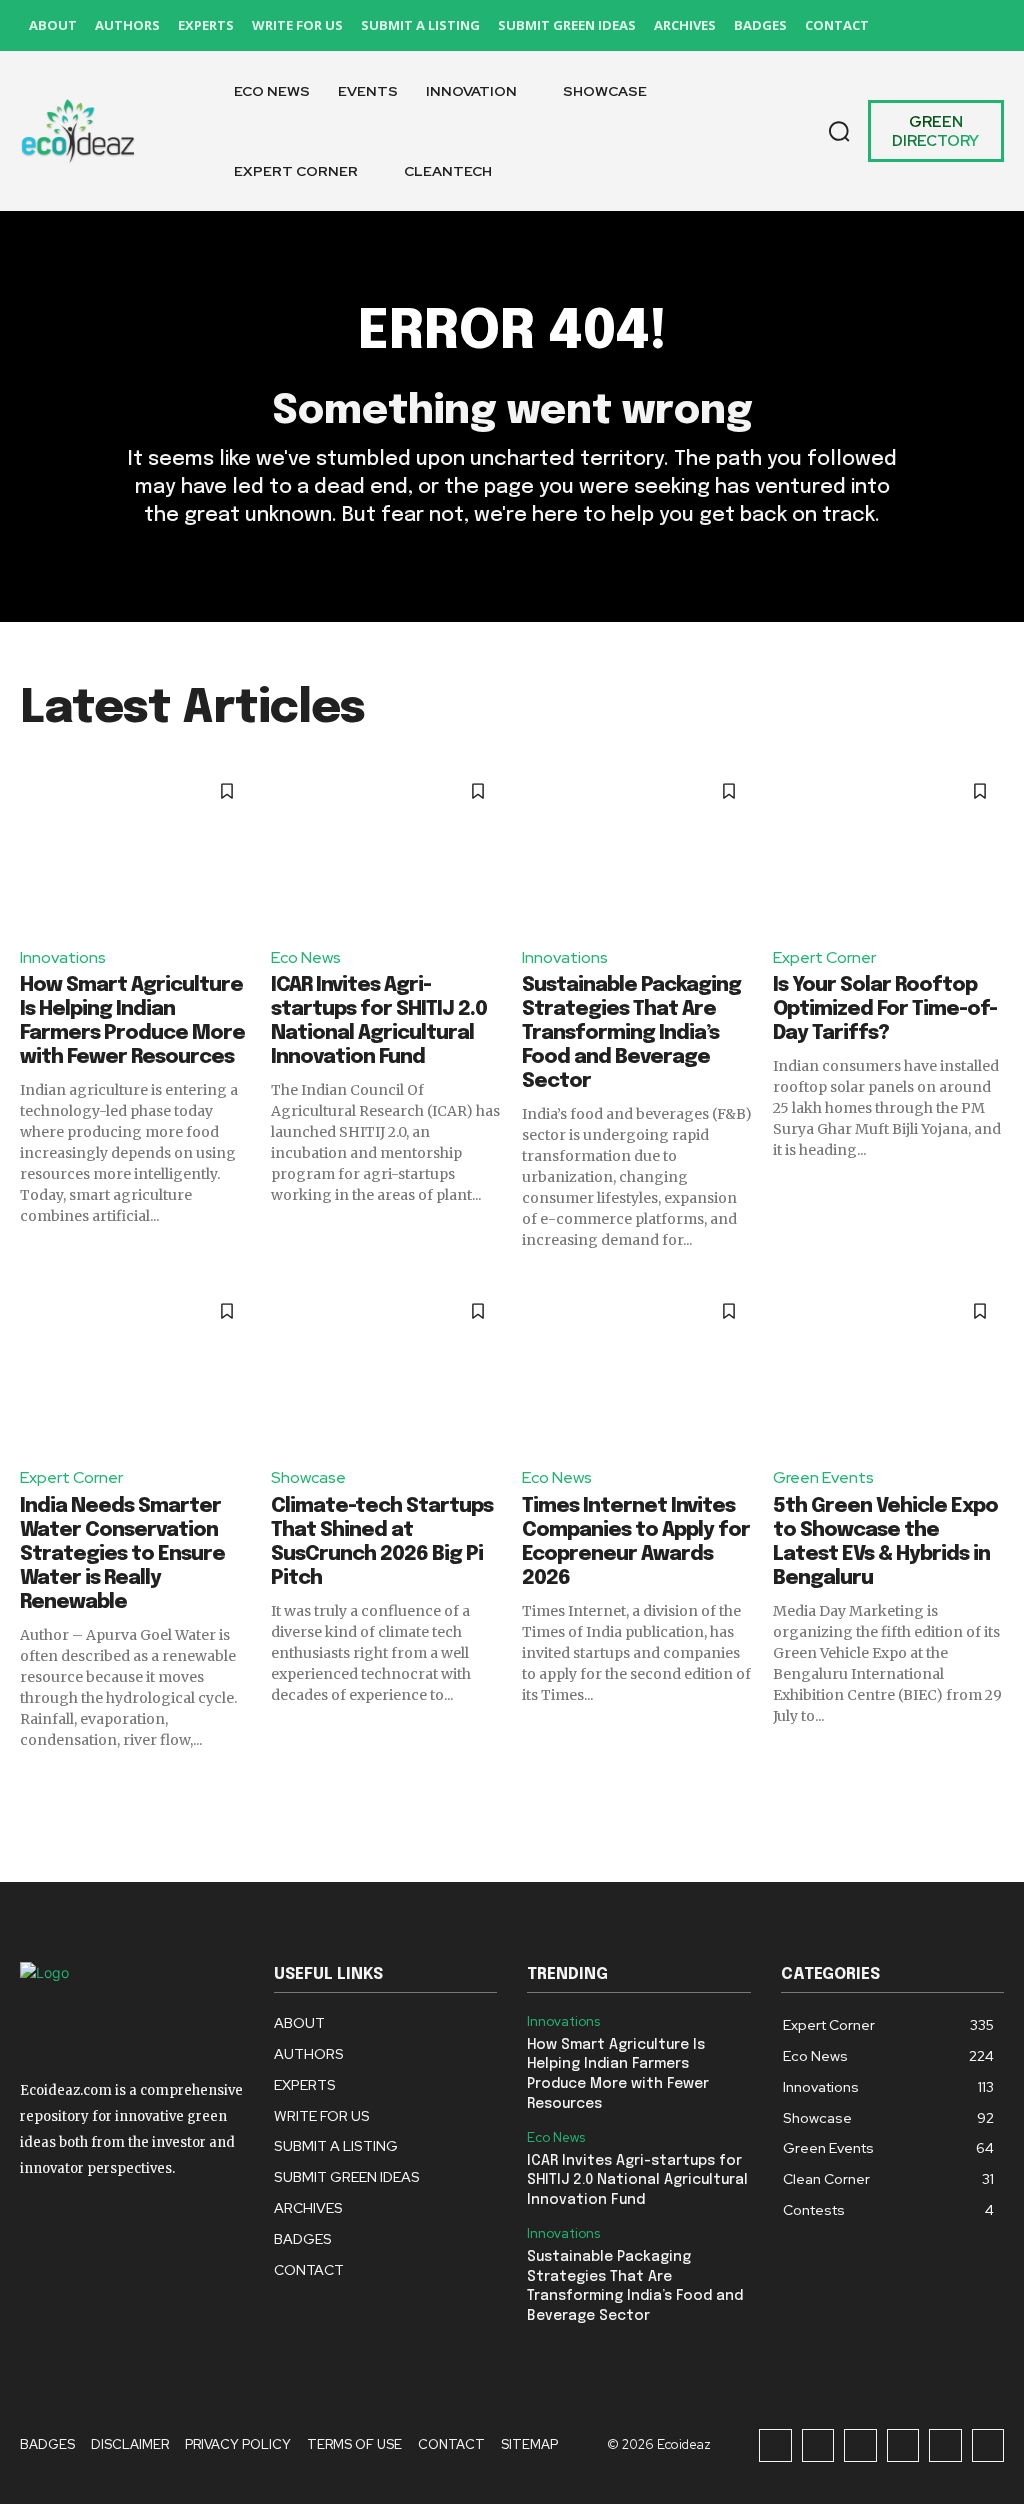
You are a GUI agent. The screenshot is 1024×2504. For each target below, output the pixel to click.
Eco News (306, 957)
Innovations (63, 957)
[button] (839, 131)
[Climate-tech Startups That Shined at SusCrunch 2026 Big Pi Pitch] (386, 1368)
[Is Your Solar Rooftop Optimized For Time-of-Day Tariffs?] (888, 848)
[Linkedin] (860, 2445)
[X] (941, 25)
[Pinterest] (896, 25)
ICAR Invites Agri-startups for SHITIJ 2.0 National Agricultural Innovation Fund (637, 2180)
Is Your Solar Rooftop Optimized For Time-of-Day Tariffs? (885, 1009)
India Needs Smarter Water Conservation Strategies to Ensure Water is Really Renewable (122, 1554)
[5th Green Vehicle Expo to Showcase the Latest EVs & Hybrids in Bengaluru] (888, 1368)
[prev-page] (32, 1786)
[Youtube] (986, 25)
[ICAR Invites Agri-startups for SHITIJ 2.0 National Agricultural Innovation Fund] (386, 848)
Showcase (308, 1477)
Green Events (823, 1477)
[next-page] (991, 1786)
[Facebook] (775, 2445)
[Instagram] (818, 2445)
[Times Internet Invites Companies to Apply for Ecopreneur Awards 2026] (637, 1368)
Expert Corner (824, 957)
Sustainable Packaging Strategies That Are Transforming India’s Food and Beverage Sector (631, 1033)
